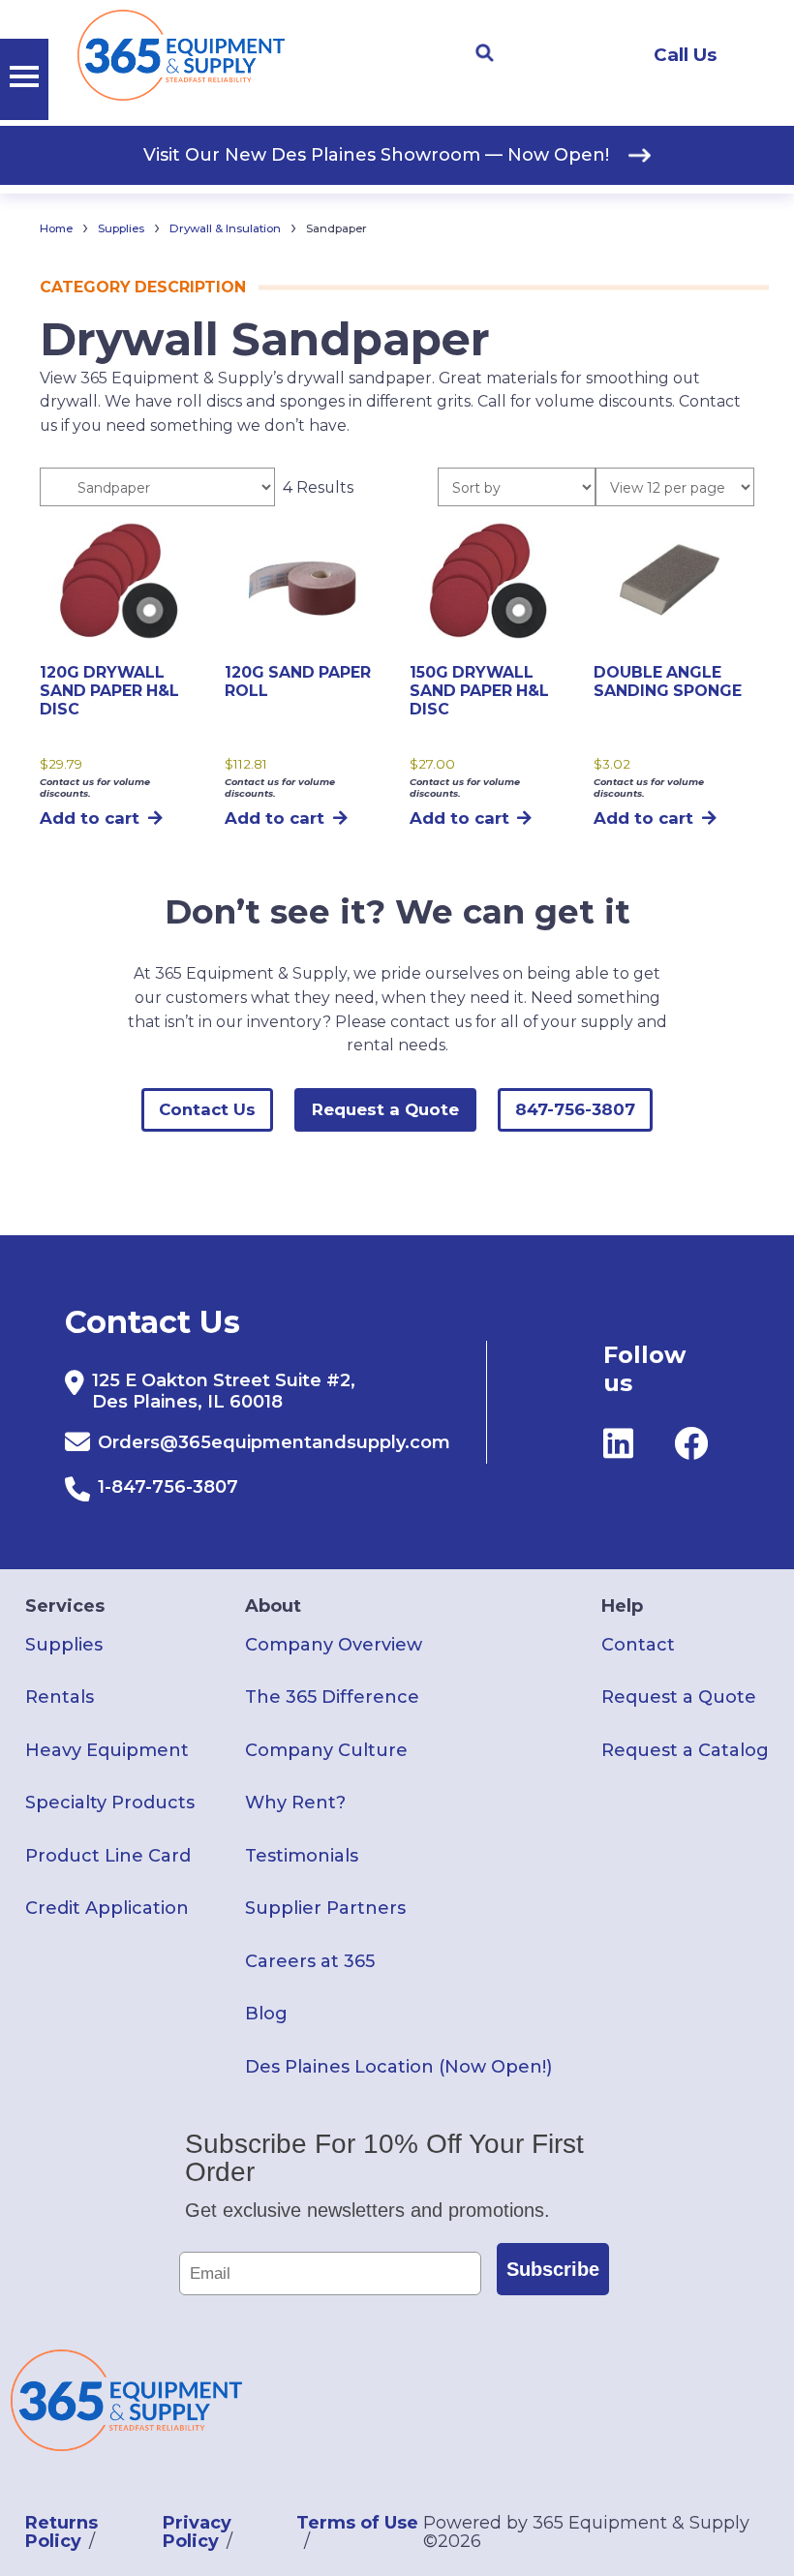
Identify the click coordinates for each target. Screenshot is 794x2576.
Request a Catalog (685, 1750)
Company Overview (334, 1645)
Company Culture (326, 1750)
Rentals (60, 1697)
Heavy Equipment (107, 1750)
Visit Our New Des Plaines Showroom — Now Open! (376, 155)
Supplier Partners (325, 1908)
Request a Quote (385, 1109)
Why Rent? (295, 1803)
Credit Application (107, 1908)
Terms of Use (357, 2523)
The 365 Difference (332, 1697)
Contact (638, 1645)
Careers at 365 (310, 1961)
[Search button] (484, 53)
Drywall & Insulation (225, 228)
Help (622, 1606)
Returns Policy (61, 2531)
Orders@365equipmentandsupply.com (274, 1442)
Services (65, 1606)
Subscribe (553, 2269)
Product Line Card (108, 1856)
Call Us (685, 55)
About (273, 1606)
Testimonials (302, 1856)
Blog (266, 2014)
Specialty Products (110, 1803)
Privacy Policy (197, 2531)
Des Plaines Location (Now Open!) (398, 2067)
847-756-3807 (575, 1109)
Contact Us (207, 1109)
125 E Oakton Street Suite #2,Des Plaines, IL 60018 (224, 1391)
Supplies (121, 228)
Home (56, 228)
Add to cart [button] (90, 818)
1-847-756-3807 (168, 1487)
